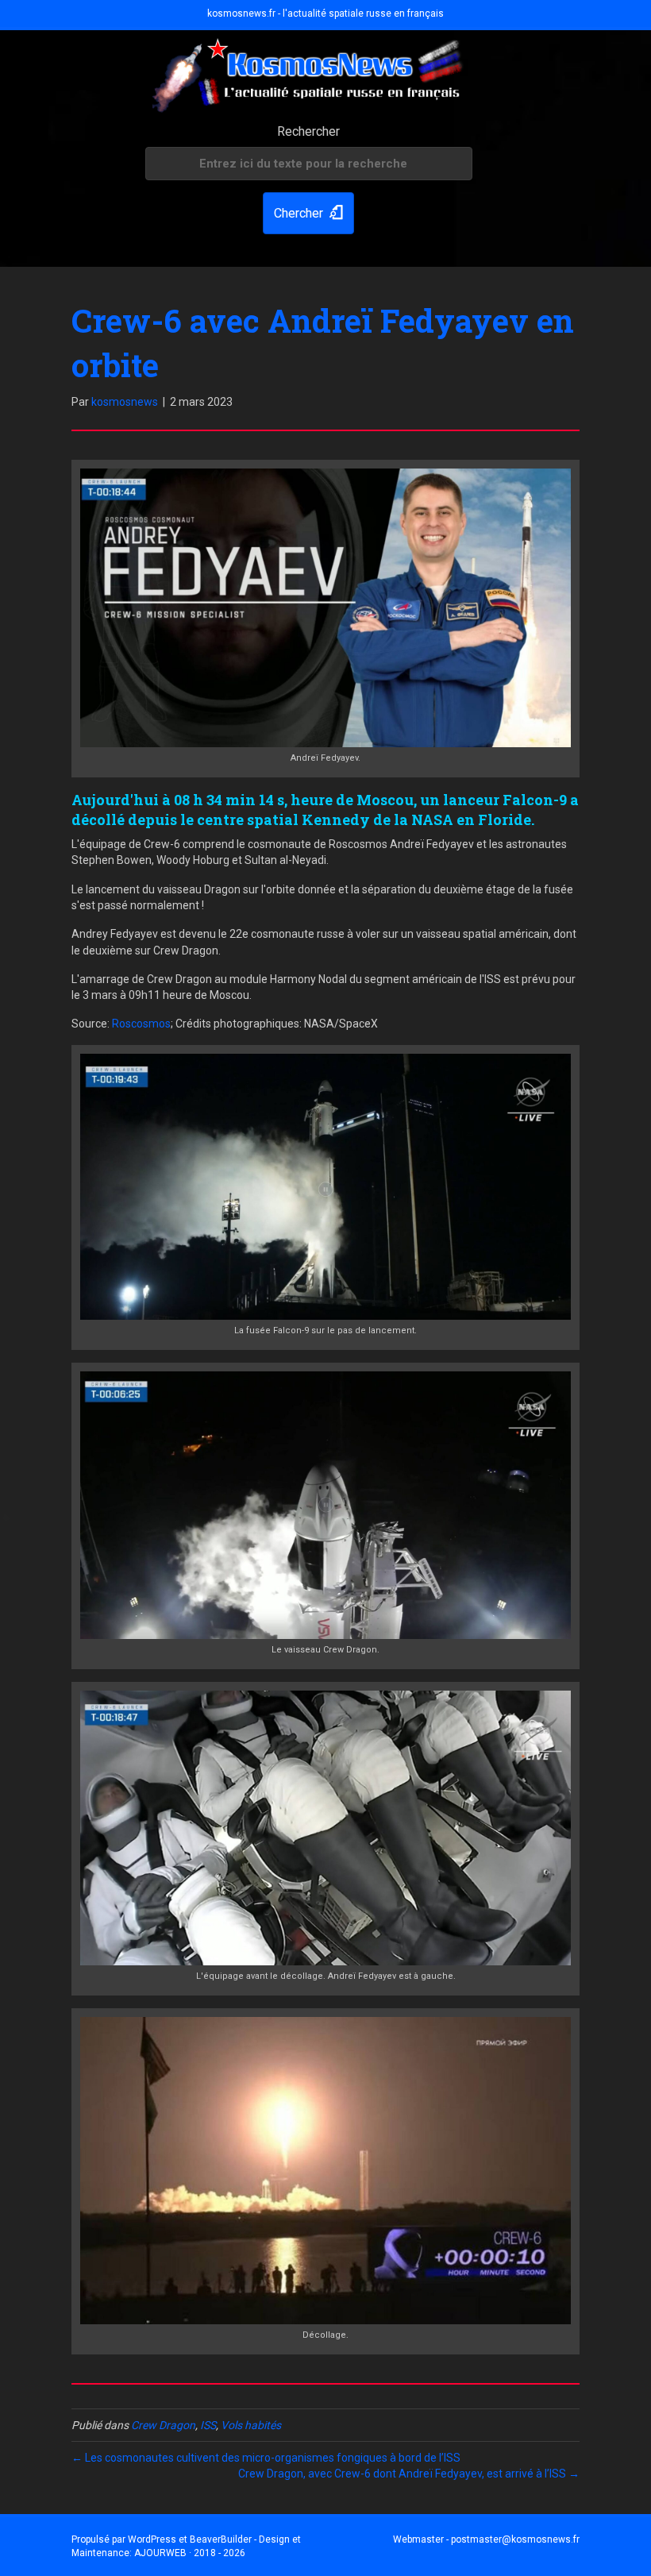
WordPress (152, 2539)
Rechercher (308, 131)
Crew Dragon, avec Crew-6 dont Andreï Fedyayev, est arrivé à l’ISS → (409, 2474)
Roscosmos (141, 1024)
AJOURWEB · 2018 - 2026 (190, 2553)
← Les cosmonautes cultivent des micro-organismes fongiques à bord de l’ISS (266, 2458)
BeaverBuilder (221, 2539)
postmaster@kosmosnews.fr (515, 2539)
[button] (308, 213)
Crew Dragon (163, 2425)
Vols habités (251, 2425)
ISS (208, 2425)
